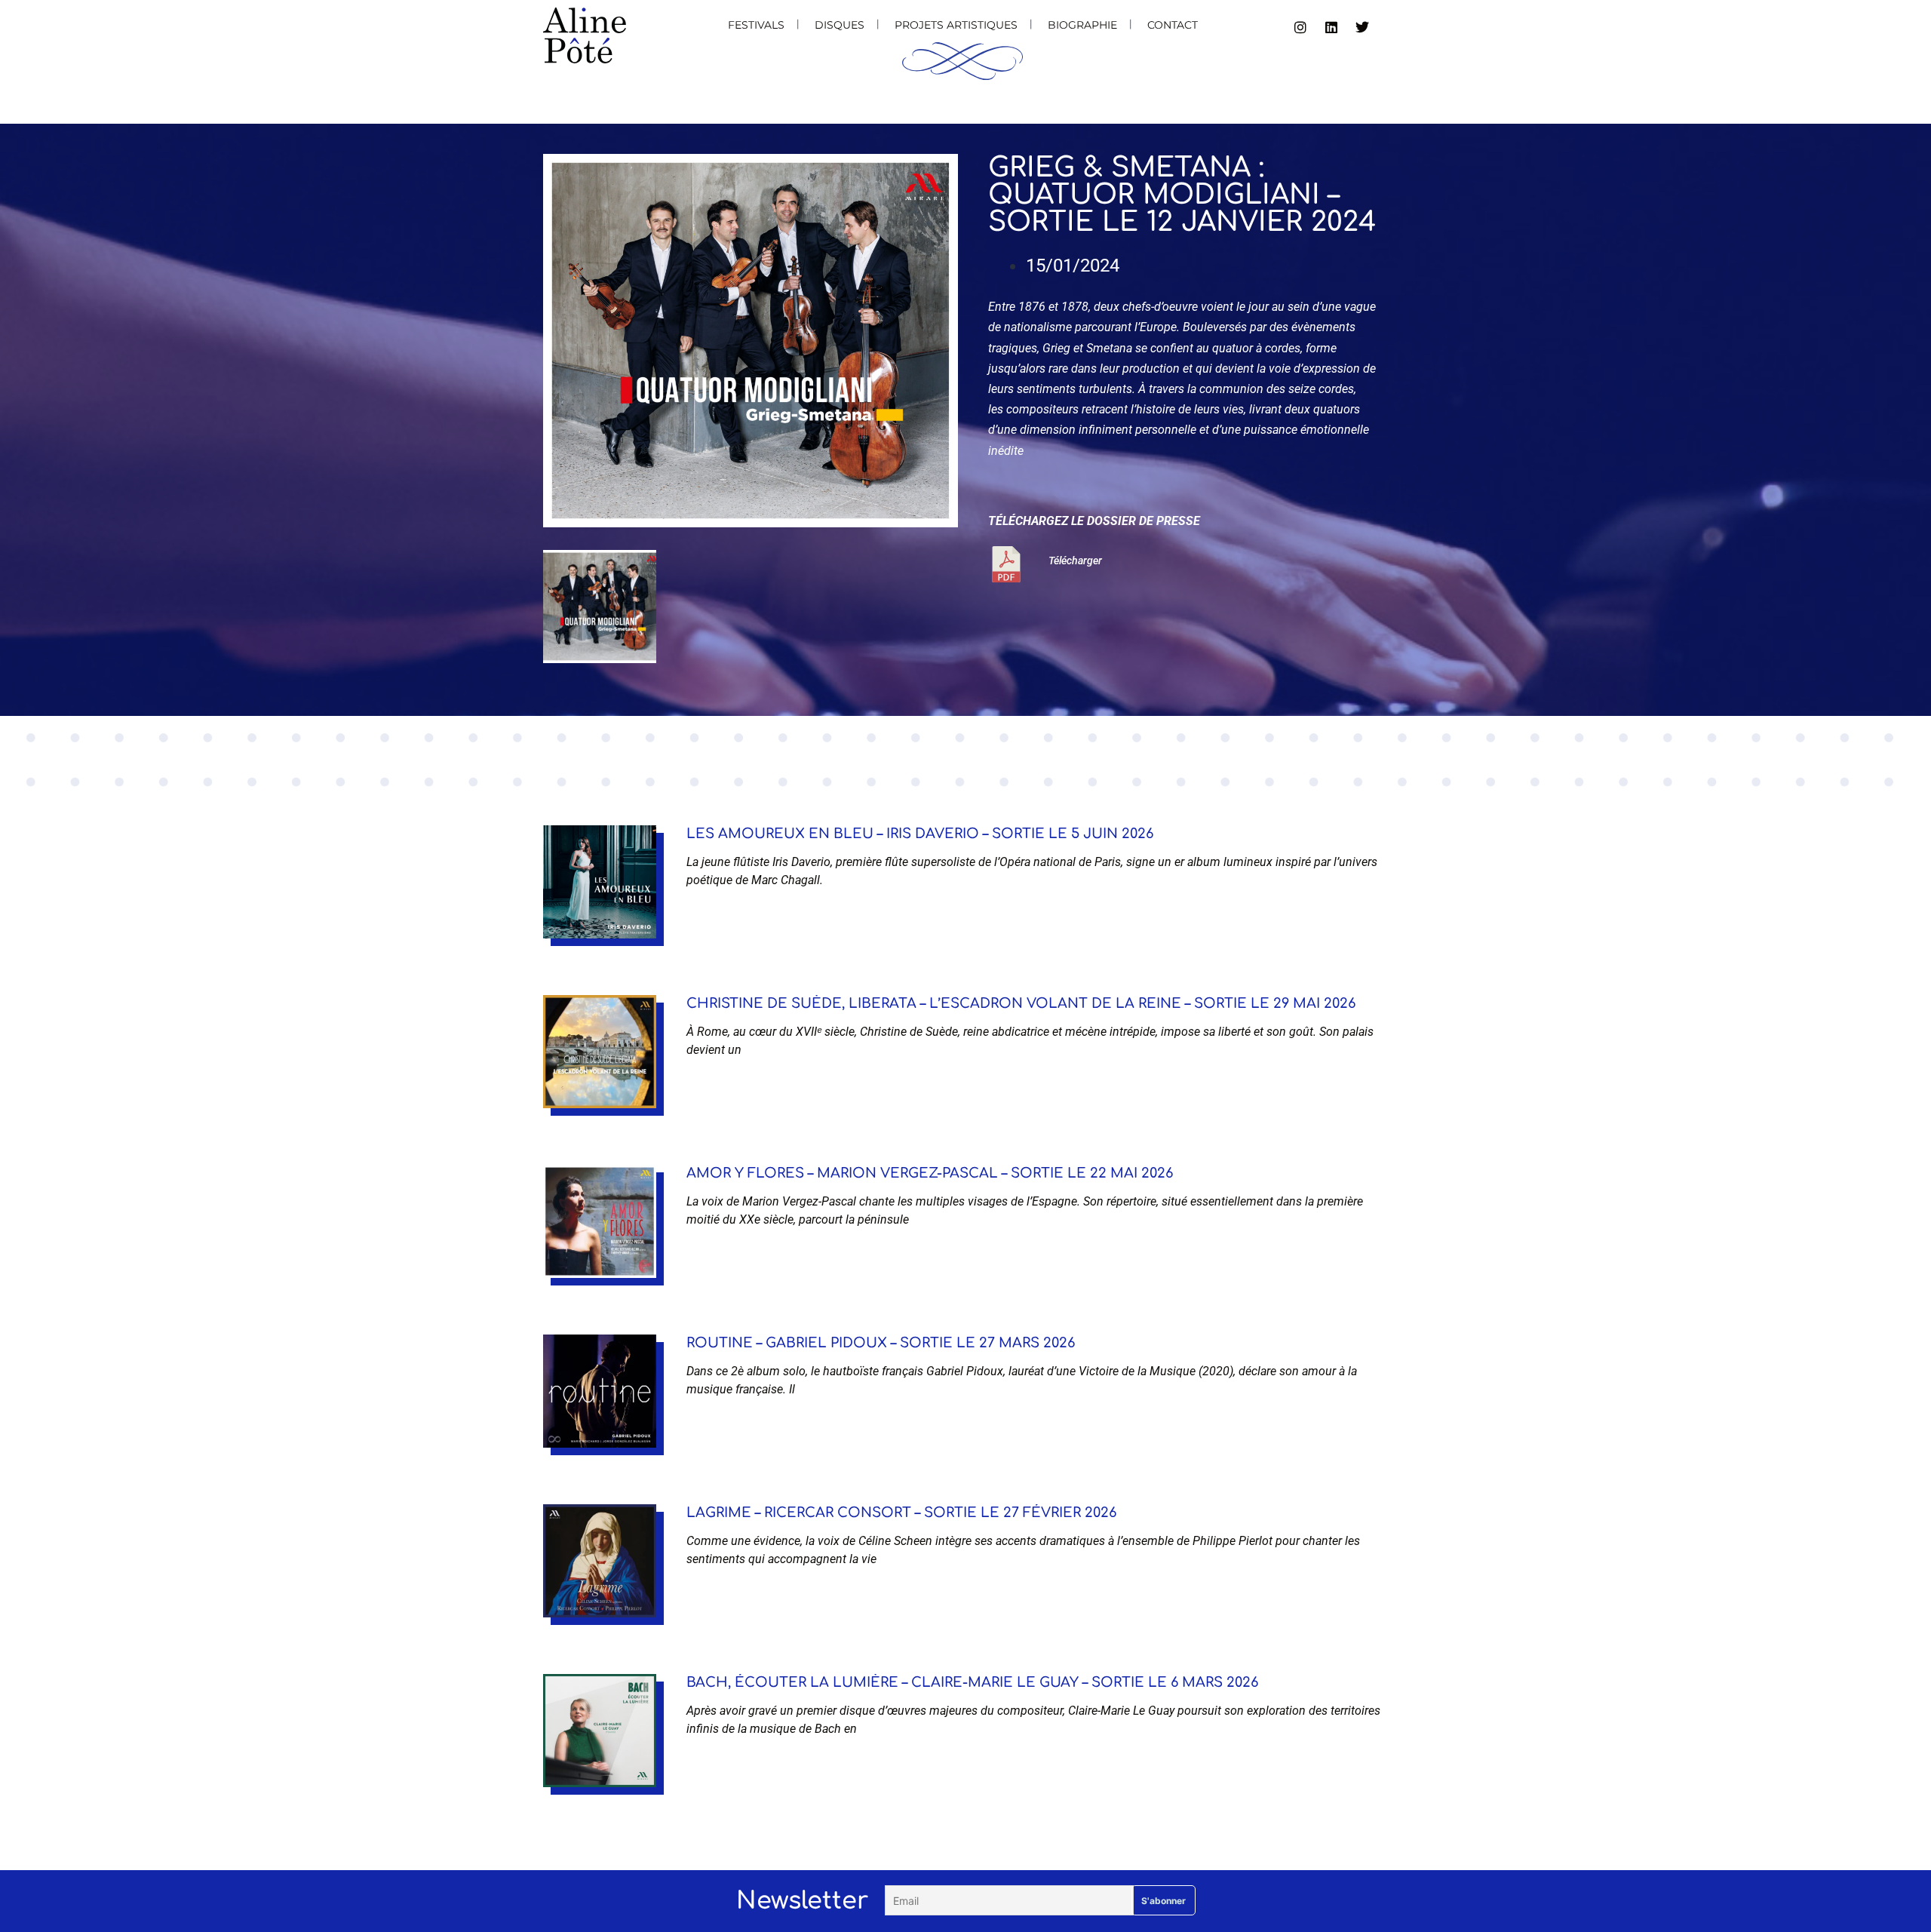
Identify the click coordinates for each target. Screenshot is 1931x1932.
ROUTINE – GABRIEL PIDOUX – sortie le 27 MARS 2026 (881, 1343)
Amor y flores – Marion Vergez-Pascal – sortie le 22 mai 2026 (930, 1173)
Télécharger (1075, 561)
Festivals (756, 25)
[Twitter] (1362, 27)
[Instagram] (1300, 27)
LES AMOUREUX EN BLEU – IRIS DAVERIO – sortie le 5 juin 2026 (920, 834)
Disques (840, 25)
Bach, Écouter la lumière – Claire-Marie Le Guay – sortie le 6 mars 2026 (972, 1682)
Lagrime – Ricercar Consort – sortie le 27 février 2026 (901, 1513)
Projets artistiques (956, 25)
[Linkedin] (1331, 27)
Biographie (1082, 25)
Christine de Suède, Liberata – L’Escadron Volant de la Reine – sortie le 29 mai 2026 (1021, 1003)
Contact (1173, 25)
